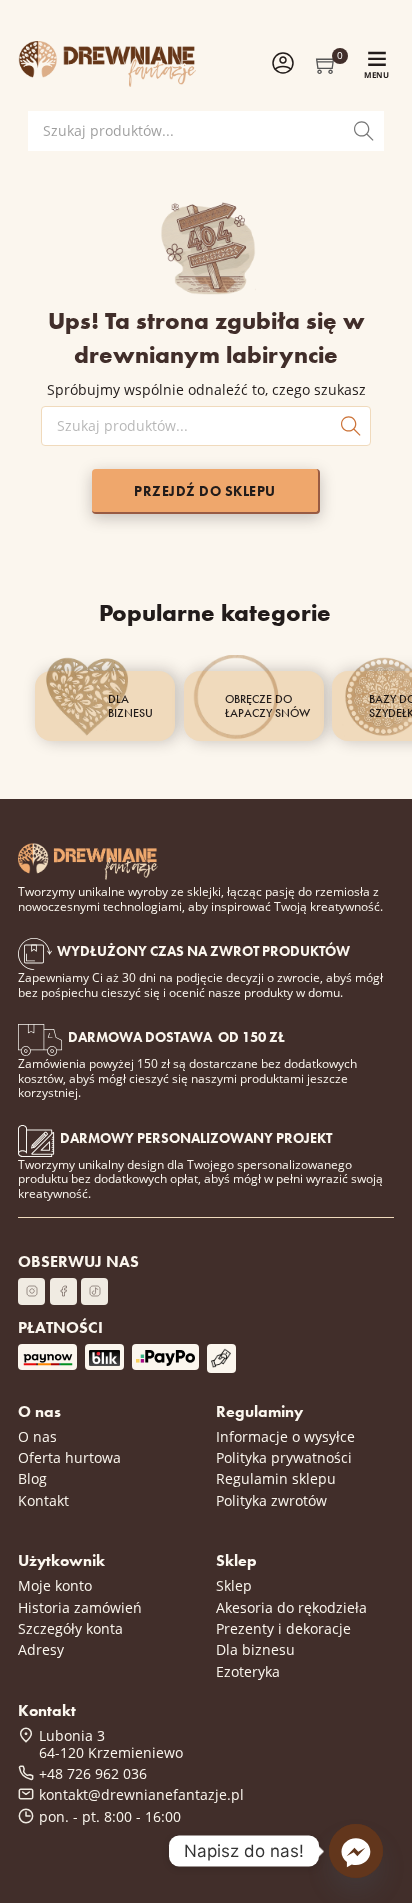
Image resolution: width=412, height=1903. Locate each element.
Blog (32, 1478)
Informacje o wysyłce (285, 1436)
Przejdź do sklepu (205, 491)
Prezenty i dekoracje (283, 1628)
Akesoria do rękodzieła (291, 1607)
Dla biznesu (255, 1649)
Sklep (234, 1585)
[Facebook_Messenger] (356, 1851)
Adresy (41, 1649)
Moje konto (55, 1585)
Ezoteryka (248, 1671)
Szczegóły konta (70, 1628)
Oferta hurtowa (69, 1457)
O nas (37, 1436)
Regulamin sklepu (276, 1478)
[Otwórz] (377, 58)
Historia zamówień (80, 1607)
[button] (327, 64)
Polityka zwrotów (271, 1500)
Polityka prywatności (284, 1457)
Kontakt (43, 1500)
